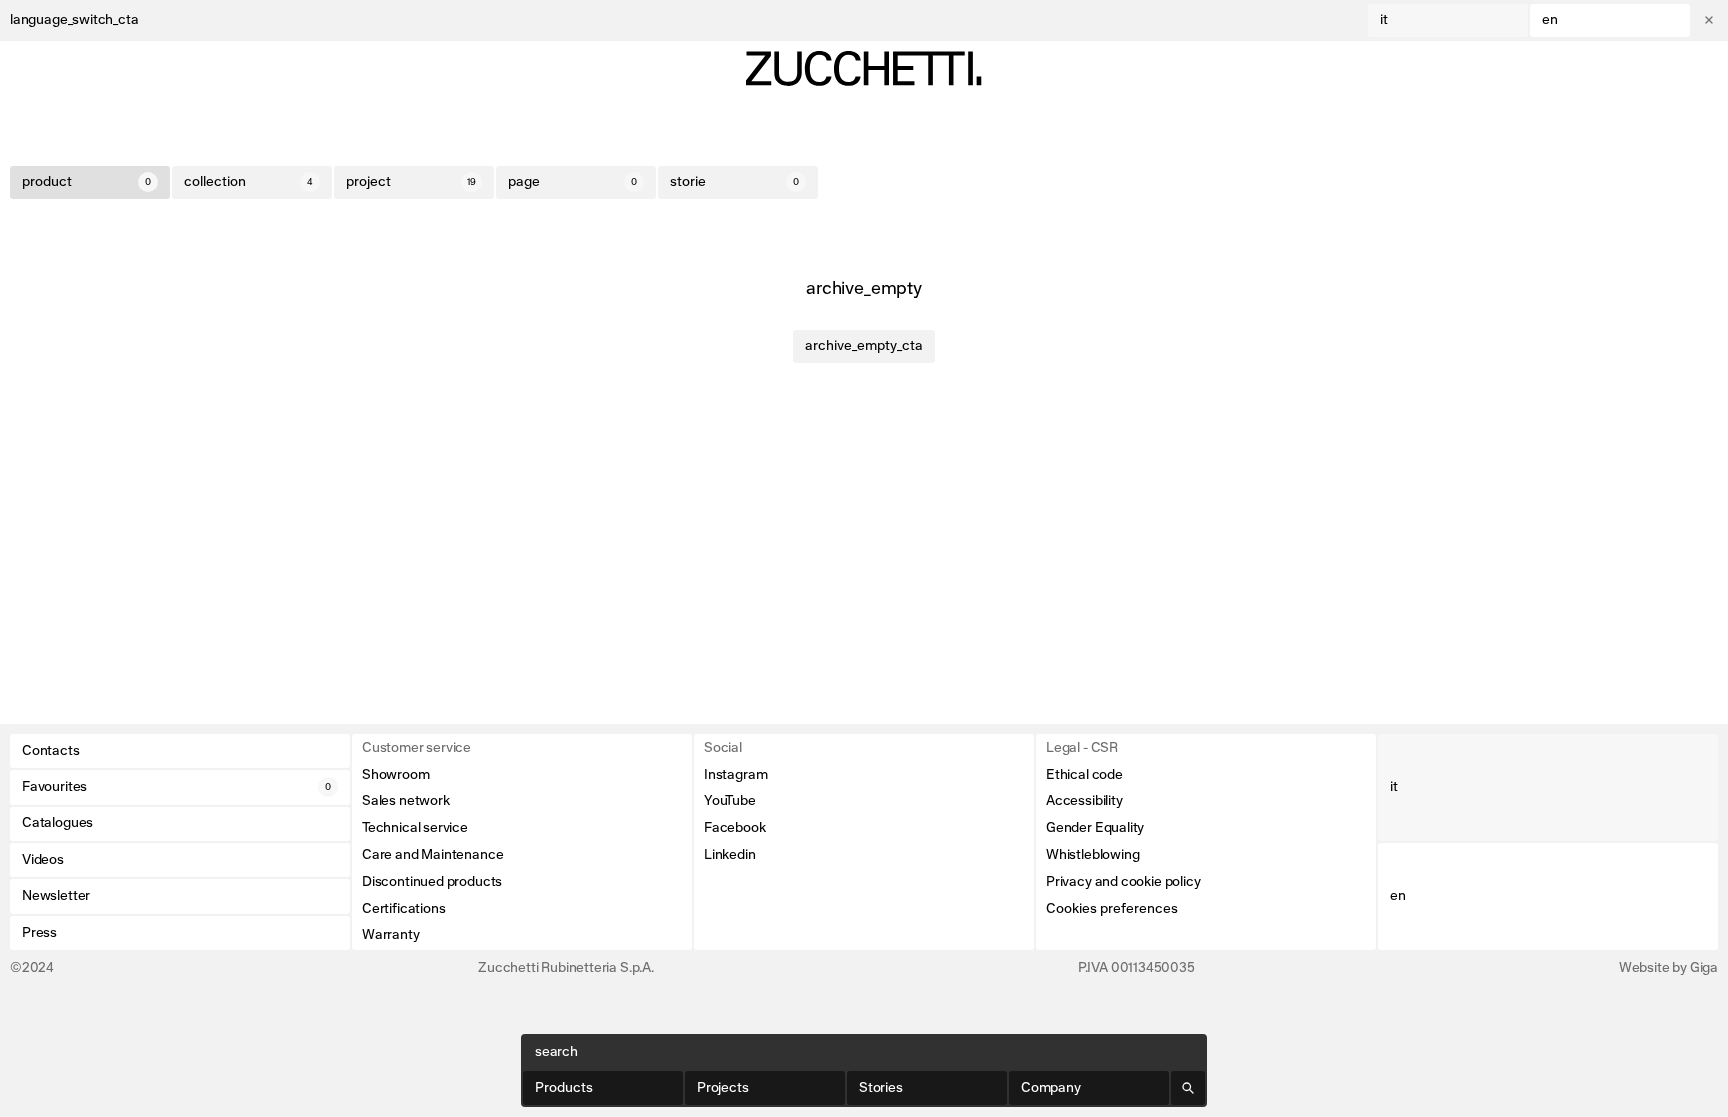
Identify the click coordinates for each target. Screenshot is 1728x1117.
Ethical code (1084, 775)
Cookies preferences (1112, 909)
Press (39, 933)
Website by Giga (1668, 968)
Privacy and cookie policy (1123, 882)
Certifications (403, 909)
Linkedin (730, 855)
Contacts (51, 751)
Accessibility (1084, 801)
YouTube (730, 801)
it (1384, 20)
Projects (723, 1088)
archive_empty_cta (864, 346)
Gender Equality (1095, 828)
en (1550, 20)
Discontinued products (432, 882)
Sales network (406, 801)
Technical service (415, 828)
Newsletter (56, 896)
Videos (43, 860)
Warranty (391, 935)
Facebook (735, 828)
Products (564, 1088)
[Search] (1188, 1088)
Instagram (735, 775)
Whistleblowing (1092, 855)
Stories (881, 1088)
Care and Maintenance (432, 855)
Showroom (396, 775)
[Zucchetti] (863, 68)
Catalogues (57, 823)
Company (1051, 1088)
